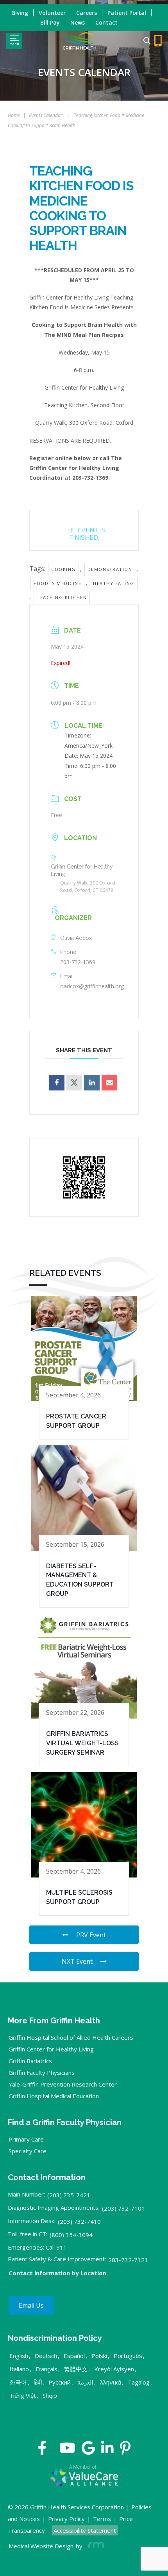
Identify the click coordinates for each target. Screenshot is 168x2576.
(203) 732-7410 (79, 2221)
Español (74, 2356)
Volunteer (52, 13)
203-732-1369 (78, 962)
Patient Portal (127, 13)
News (78, 22)
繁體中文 (76, 2369)
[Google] (88, 2451)
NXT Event (77, 1961)
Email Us (31, 2305)
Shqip (50, 2395)
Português (128, 2356)
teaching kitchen (62, 597)
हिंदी (38, 2382)
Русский (60, 2382)
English (19, 2356)
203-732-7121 (128, 2260)
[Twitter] (53, 2451)
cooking (63, 569)
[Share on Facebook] (57, 1083)
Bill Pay (50, 22)
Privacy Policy (66, 2519)
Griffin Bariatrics (30, 2061)
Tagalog (139, 2382)
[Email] (109, 1083)
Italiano (19, 2369)
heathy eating (114, 583)
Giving (20, 13)
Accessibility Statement (85, 2530)
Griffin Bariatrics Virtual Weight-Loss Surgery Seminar (82, 1743)
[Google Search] (144, 41)
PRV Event (91, 1935)
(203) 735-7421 (69, 2195)
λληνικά (111, 2382)
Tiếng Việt (23, 2395)
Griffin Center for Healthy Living (51, 2049)
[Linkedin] (92, 1083)
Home (14, 115)
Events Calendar (46, 115)
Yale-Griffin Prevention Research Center (63, 2084)
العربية (85, 2382)
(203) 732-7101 (123, 2208)
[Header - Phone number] (158, 41)
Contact (106, 22)
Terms (102, 2519)
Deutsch (46, 2356)
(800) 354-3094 (71, 2235)
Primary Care (26, 2139)
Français (46, 2369)
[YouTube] (67, 2451)
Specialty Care (28, 2151)
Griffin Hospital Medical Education (54, 2096)
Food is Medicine (57, 583)
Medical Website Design (41, 2546)
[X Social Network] (74, 1083)
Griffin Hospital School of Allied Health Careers (71, 2037)
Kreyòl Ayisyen (114, 2369)
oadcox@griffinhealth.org (92, 986)
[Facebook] (42, 2451)
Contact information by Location (57, 2273)
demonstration (110, 569)
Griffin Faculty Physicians (42, 2073)
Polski (99, 2356)
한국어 (18, 2382)
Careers (87, 13)
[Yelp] (125, 2451)
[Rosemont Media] (95, 2546)
